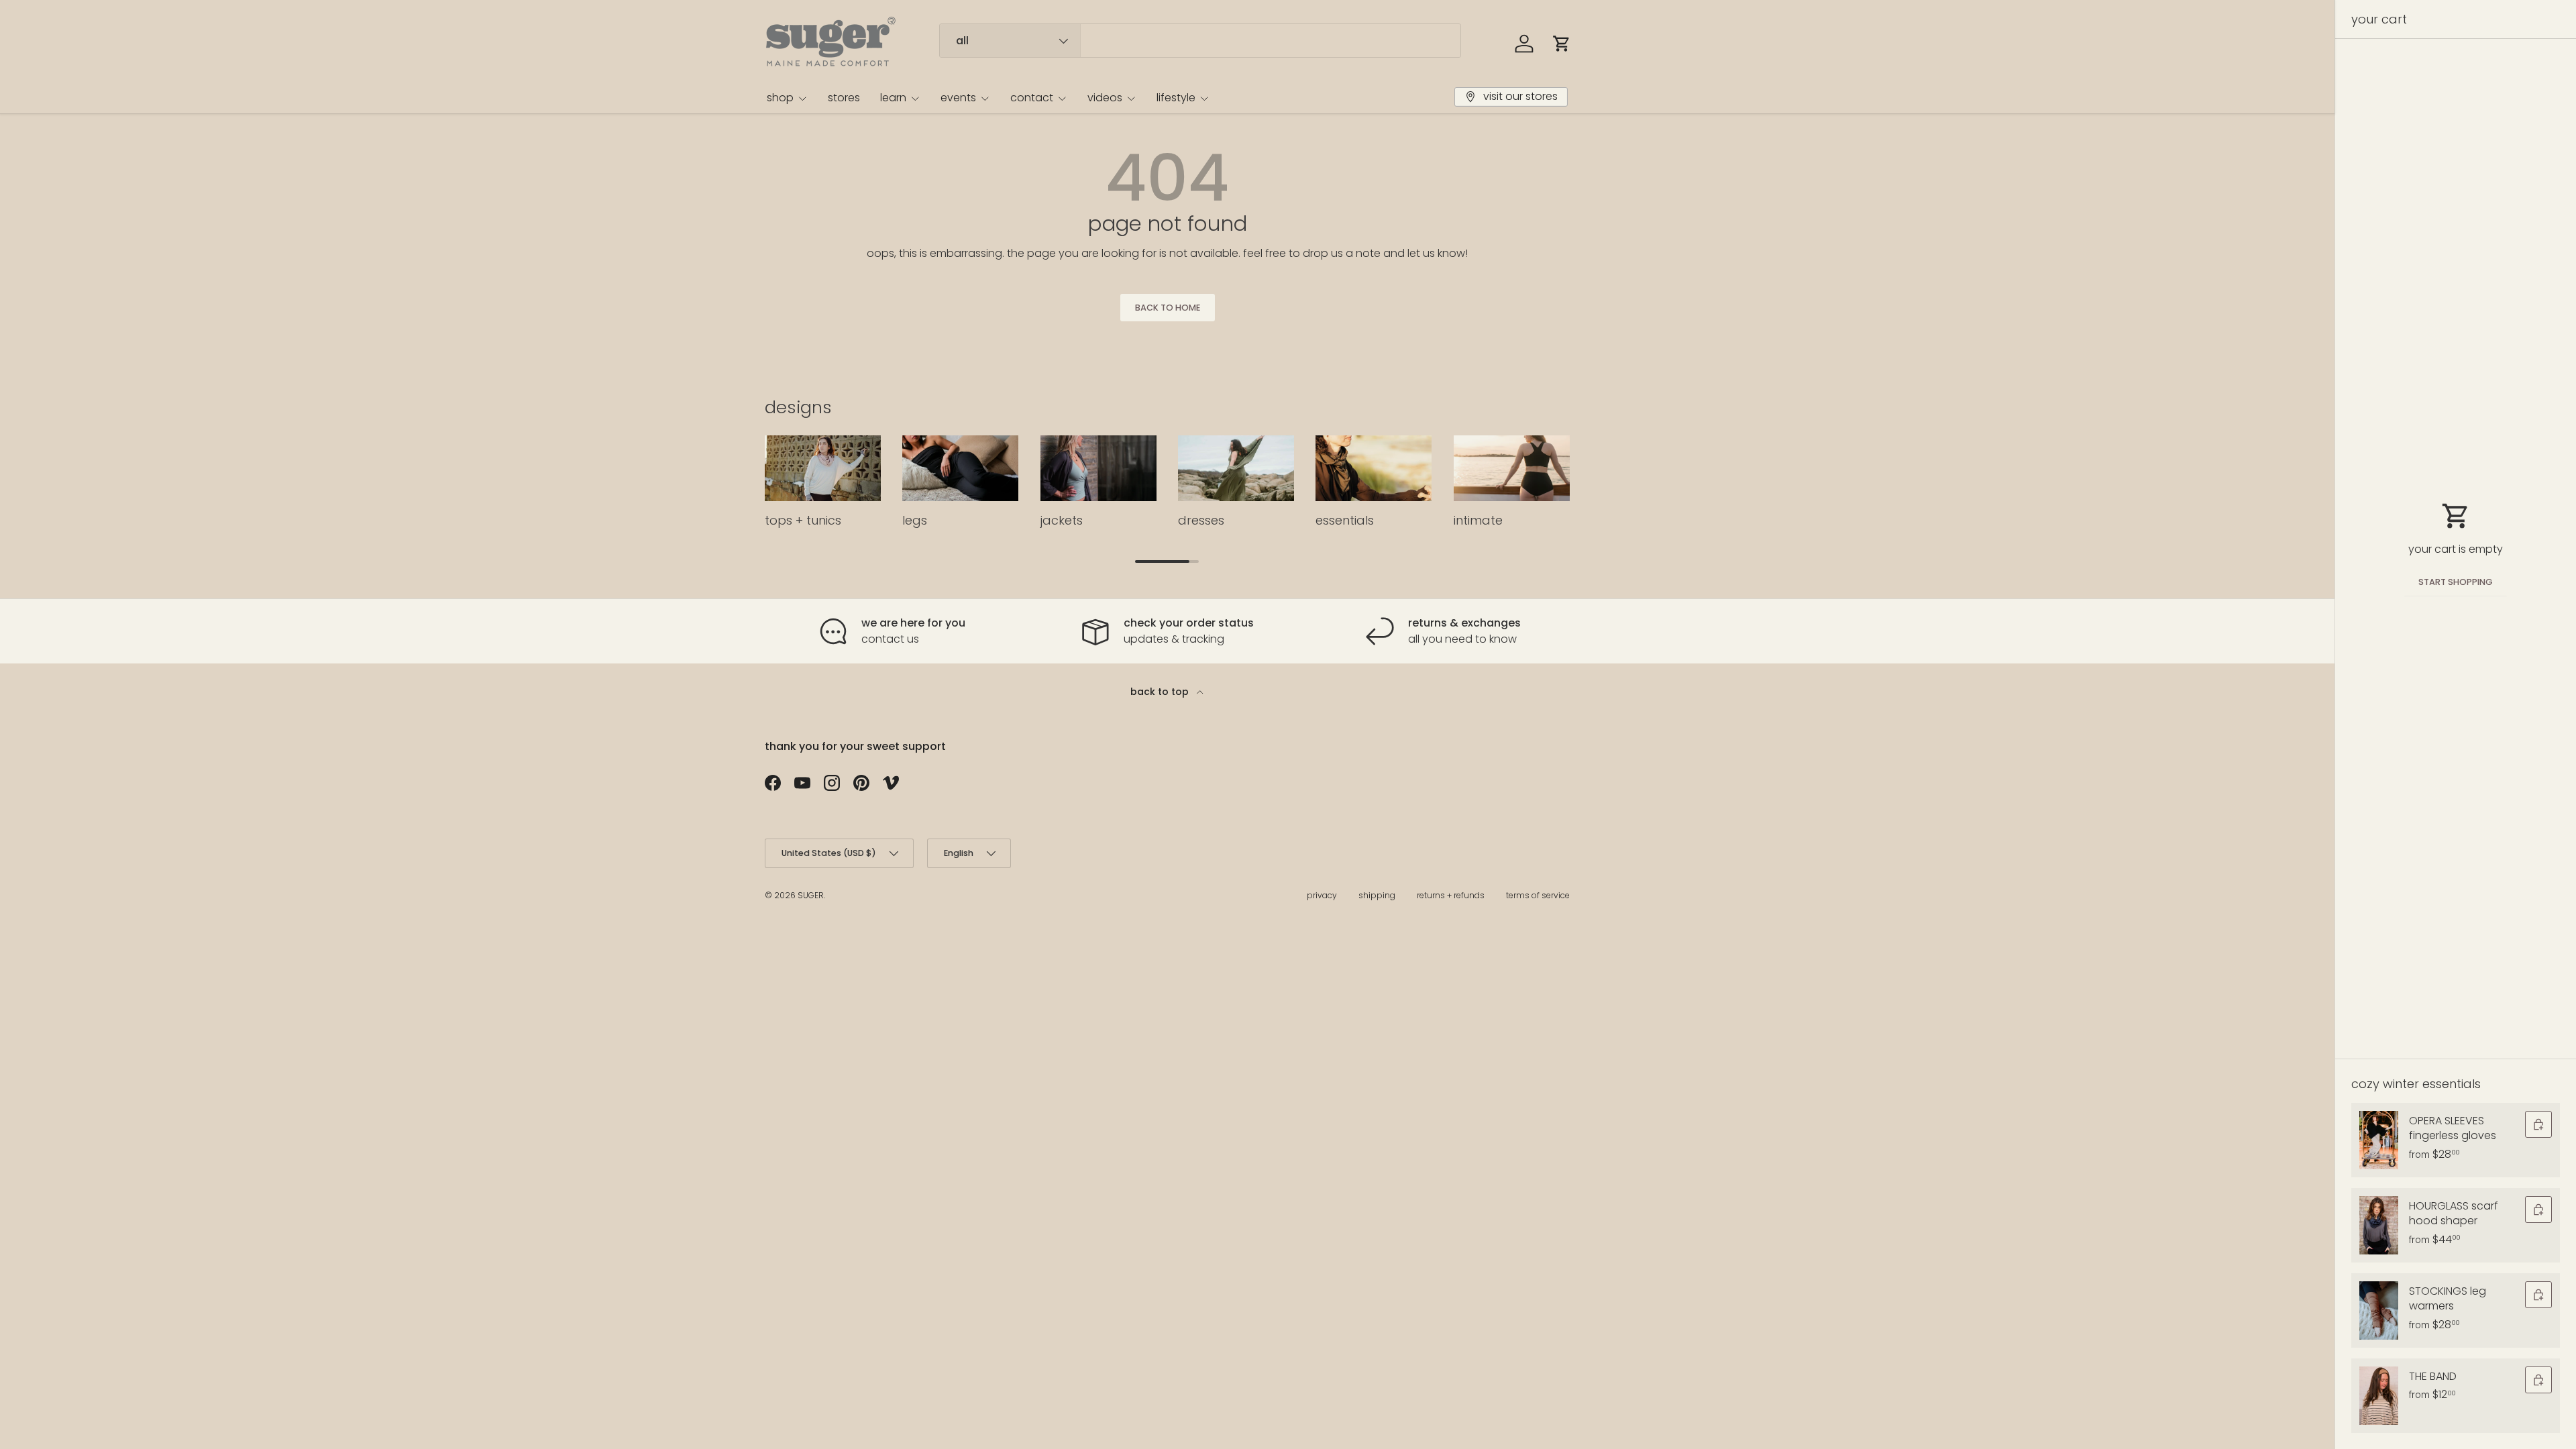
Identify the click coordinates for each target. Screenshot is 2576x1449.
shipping (1377, 895)
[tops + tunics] (823, 468)
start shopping (2456, 582)
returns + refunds (1451, 895)
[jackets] (1098, 468)
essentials (1345, 520)
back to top (1161, 692)
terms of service (1538, 895)
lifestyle (1176, 98)
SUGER (811, 895)
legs (915, 520)
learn (893, 98)
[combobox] (1200, 41)
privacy (1322, 895)
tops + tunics (803, 520)
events (958, 98)
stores (844, 98)
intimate (1478, 520)
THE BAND (2433, 1376)
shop (780, 98)
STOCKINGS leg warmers (2448, 1298)
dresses (1201, 520)
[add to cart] (2538, 1124)
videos (1105, 98)
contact (1032, 98)
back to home (1168, 308)
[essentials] (1374, 468)
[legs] (960, 468)
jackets (1062, 520)
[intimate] (1512, 468)
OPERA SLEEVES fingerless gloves (2453, 1128)
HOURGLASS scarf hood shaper (2454, 1213)
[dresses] (1236, 468)
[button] (1562, 44)
